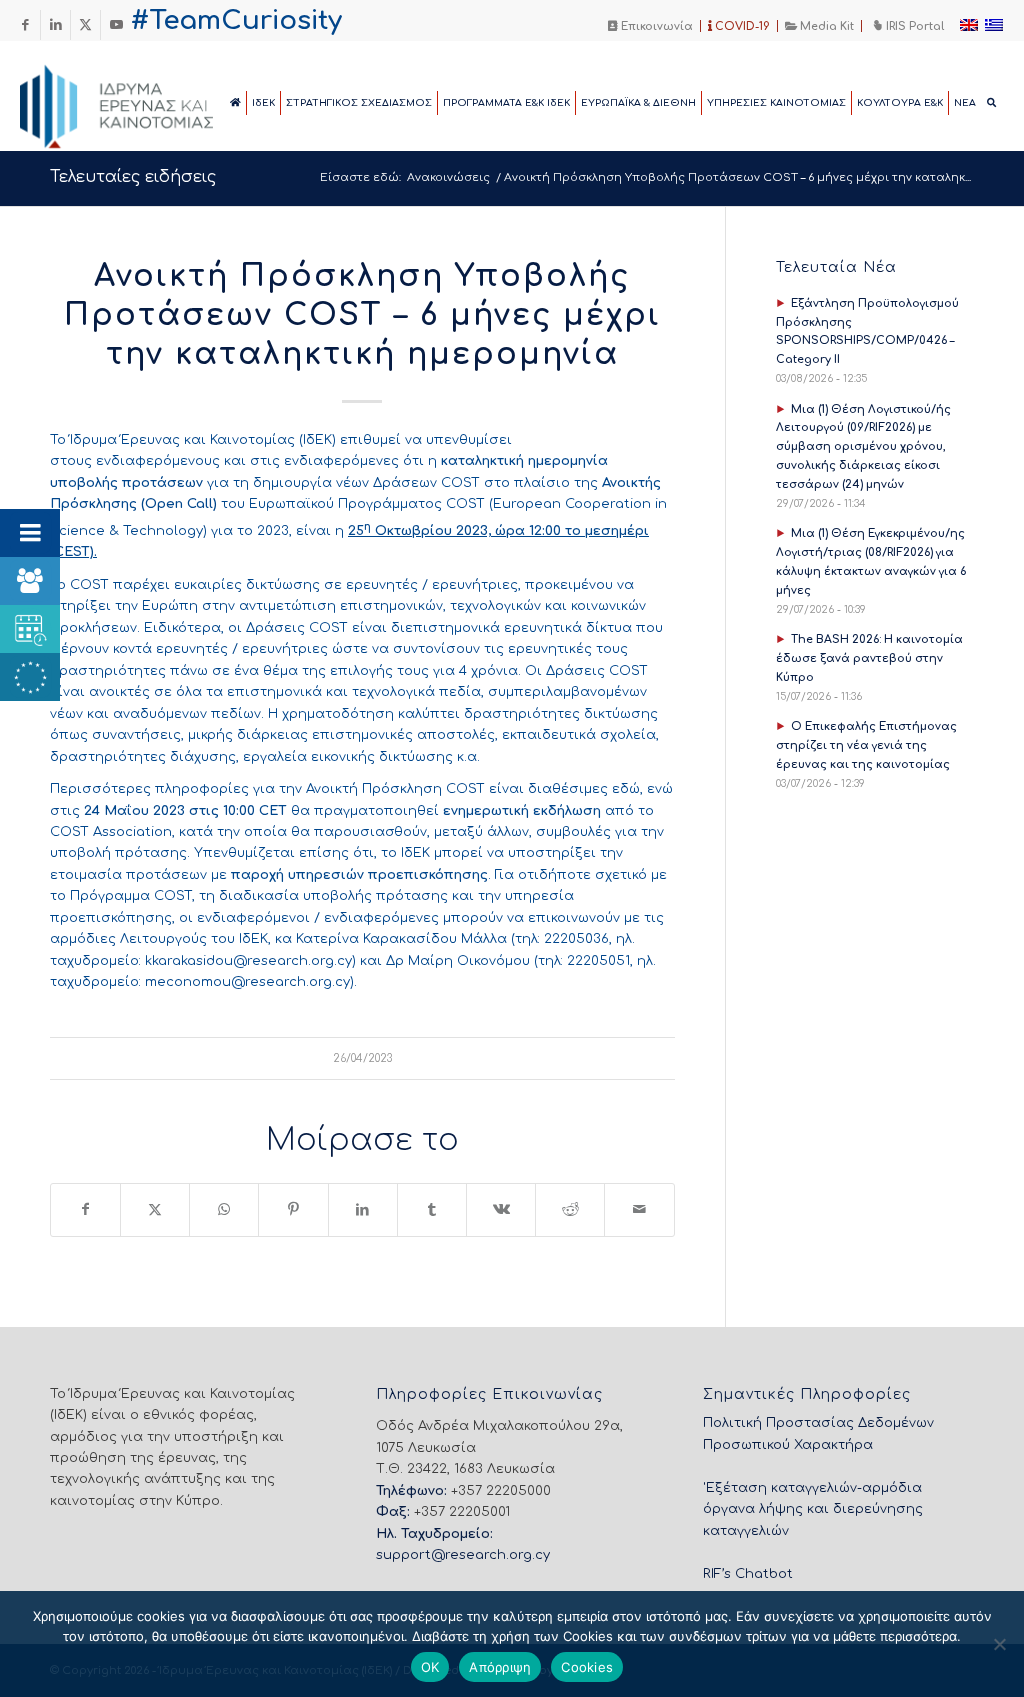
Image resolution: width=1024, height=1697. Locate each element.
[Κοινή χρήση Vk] (501, 1209)
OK (430, 1667)
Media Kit (825, 26)
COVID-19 (741, 26)
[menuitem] (651, 26)
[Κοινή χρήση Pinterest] (293, 1209)
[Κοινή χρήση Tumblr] (432, 1209)
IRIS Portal (913, 26)
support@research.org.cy (463, 1555)
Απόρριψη (500, 1667)
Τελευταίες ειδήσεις (133, 177)
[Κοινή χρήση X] (155, 1209)
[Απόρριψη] (999, 1644)
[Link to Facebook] (25, 25)
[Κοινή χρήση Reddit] (570, 1209)
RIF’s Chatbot (748, 1574)
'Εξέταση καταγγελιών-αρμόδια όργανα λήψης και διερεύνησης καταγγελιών (813, 1509)
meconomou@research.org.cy (247, 982)
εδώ (626, 789)
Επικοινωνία (655, 26)
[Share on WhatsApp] (224, 1209)
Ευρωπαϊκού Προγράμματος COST (367, 504)
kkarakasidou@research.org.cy (248, 961)
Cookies (587, 1667)
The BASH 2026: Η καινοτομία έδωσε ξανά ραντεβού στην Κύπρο (869, 658)
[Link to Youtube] (116, 25)
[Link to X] (85, 25)
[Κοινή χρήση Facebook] (85, 1209)
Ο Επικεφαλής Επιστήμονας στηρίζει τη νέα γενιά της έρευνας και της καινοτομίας (866, 745)
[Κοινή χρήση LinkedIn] (363, 1209)
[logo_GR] (144, 101)
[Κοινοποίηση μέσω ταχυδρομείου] (639, 1209)
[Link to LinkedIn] (55, 25)
